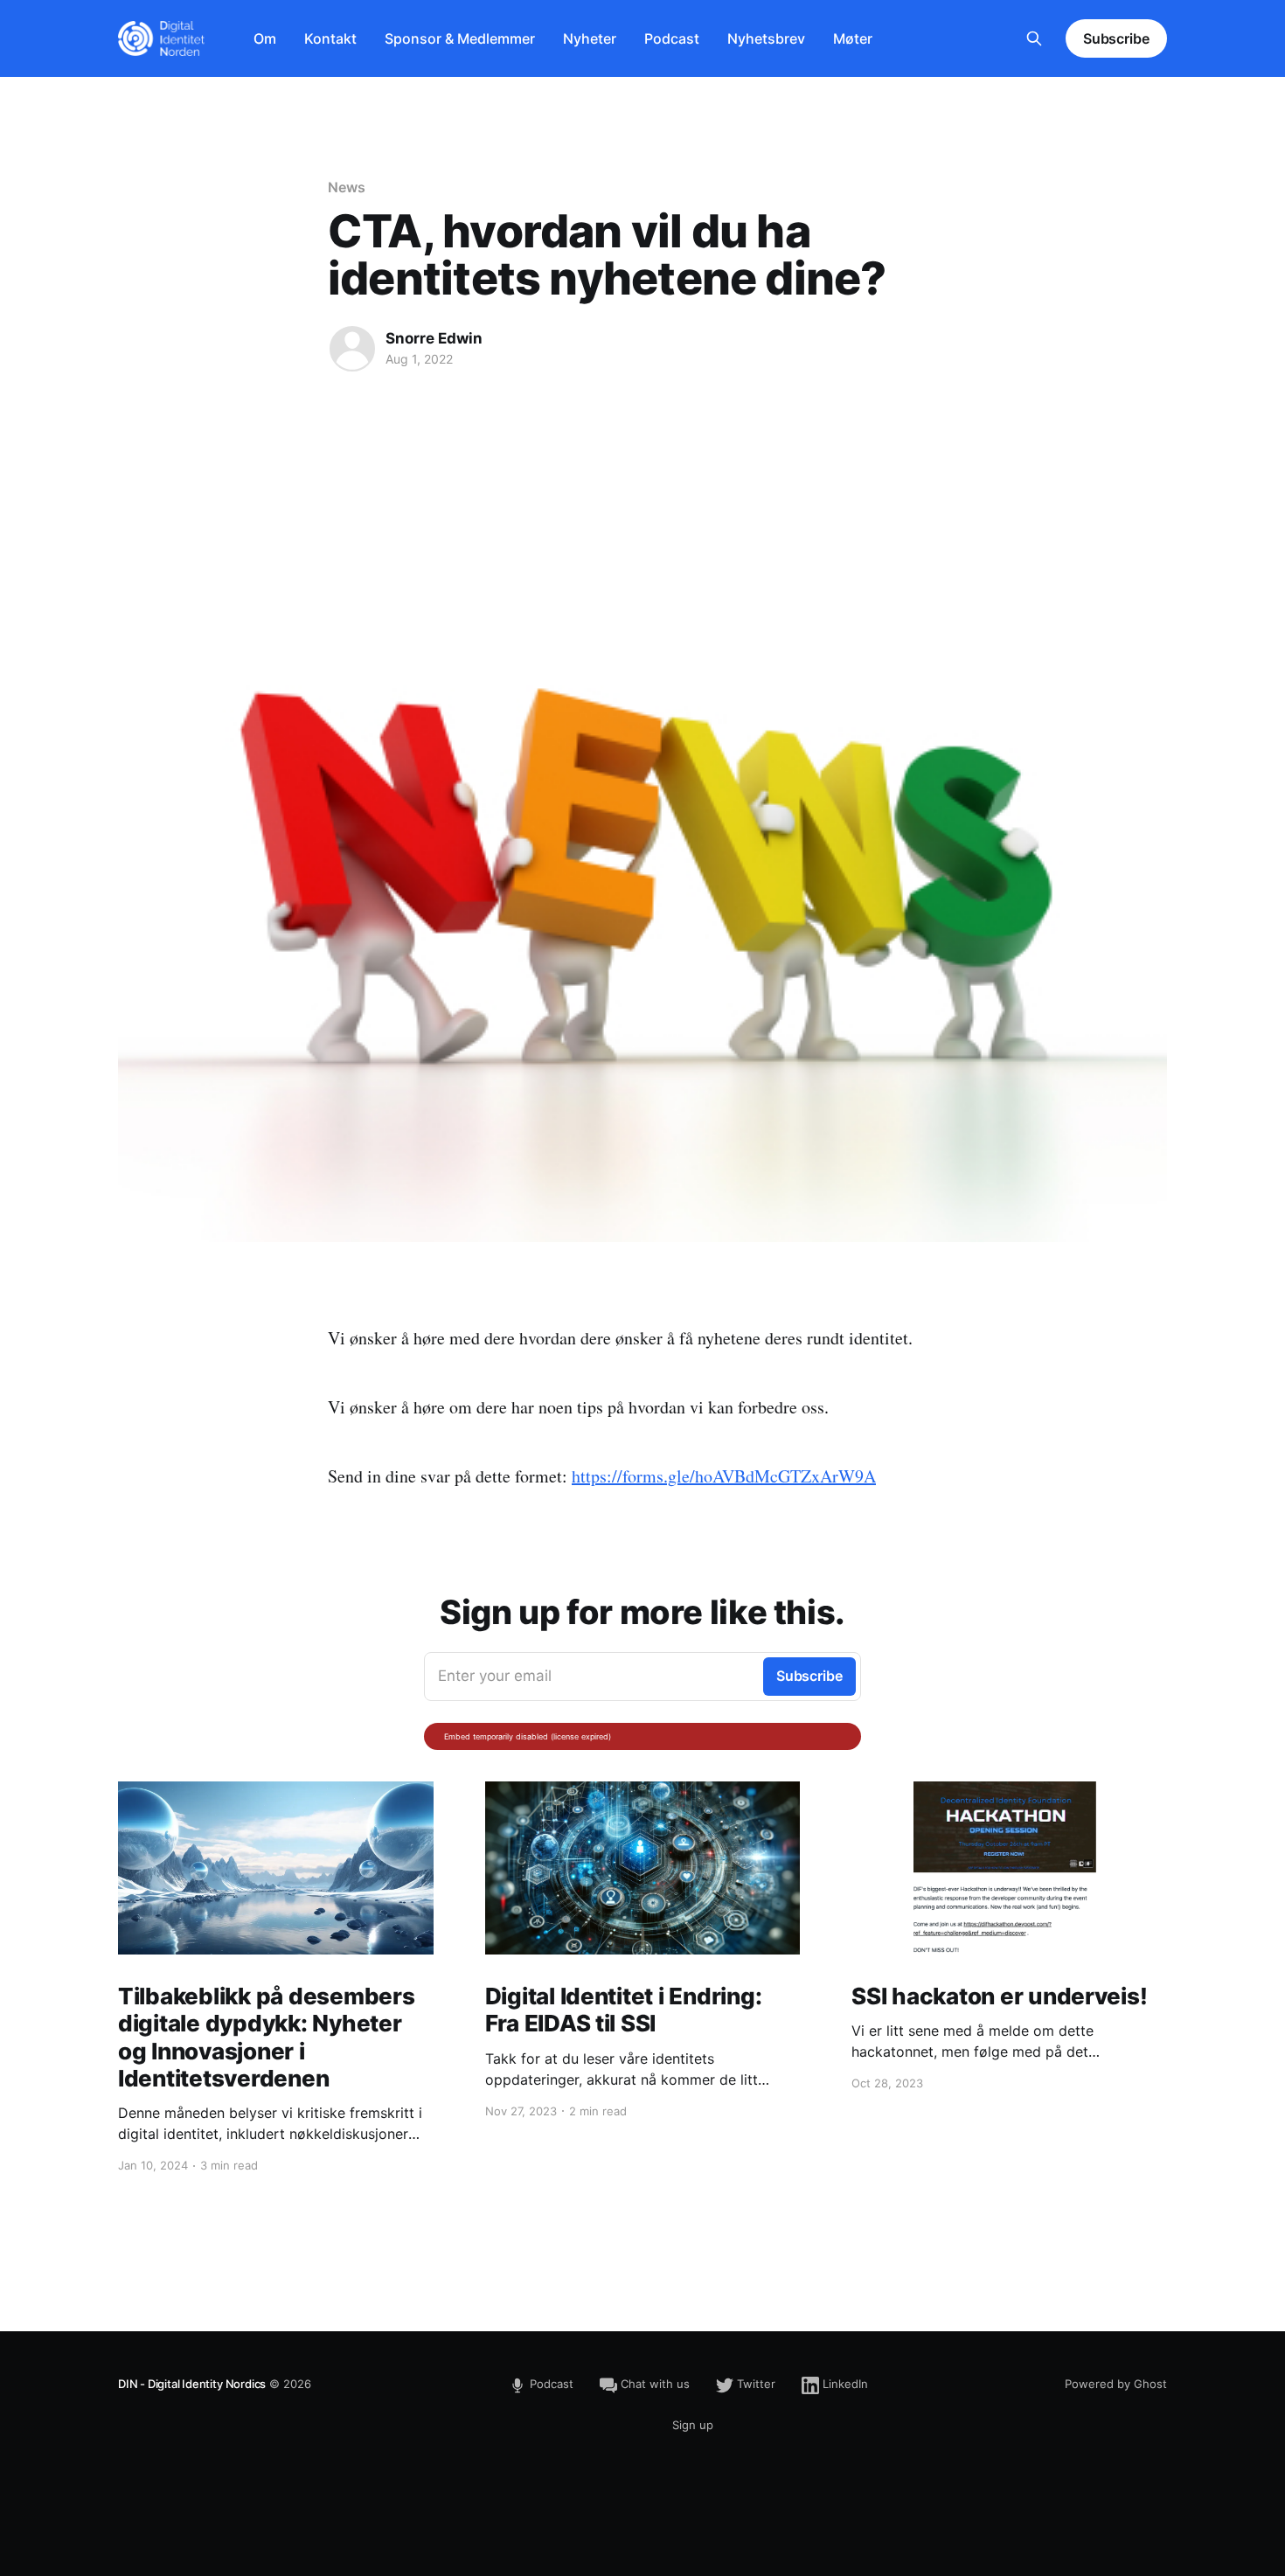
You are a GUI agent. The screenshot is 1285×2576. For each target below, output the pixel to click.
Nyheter (590, 38)
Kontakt (330, 38)
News (347, 187)
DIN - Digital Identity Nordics (192, 2384)
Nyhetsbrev (766, 38)
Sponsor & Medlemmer (460, 38)
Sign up (693, 2425)
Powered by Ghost (1116, 2384)
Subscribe (1116, 38)
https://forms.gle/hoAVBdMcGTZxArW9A (724, 1476)
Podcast (672, 38)
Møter (853, 38)
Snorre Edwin (434, 338)
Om (265, 38)
